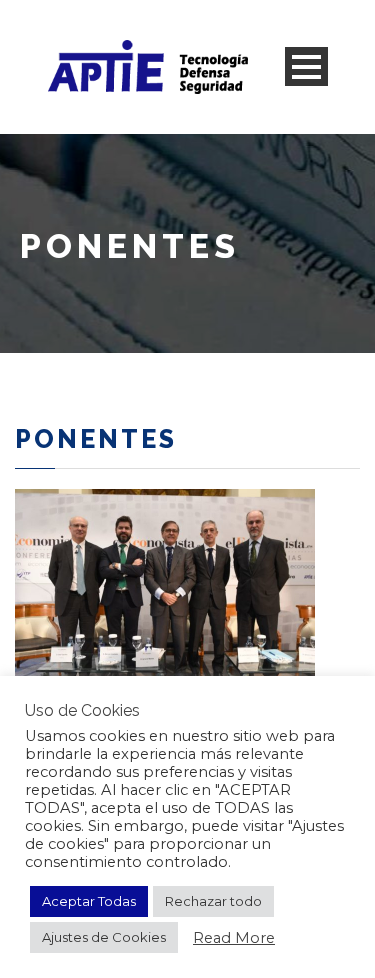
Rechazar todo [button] (213, 901)
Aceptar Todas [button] (89, 901)
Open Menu (306, 66)
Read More (234, 938)
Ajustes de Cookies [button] (104, 937)
